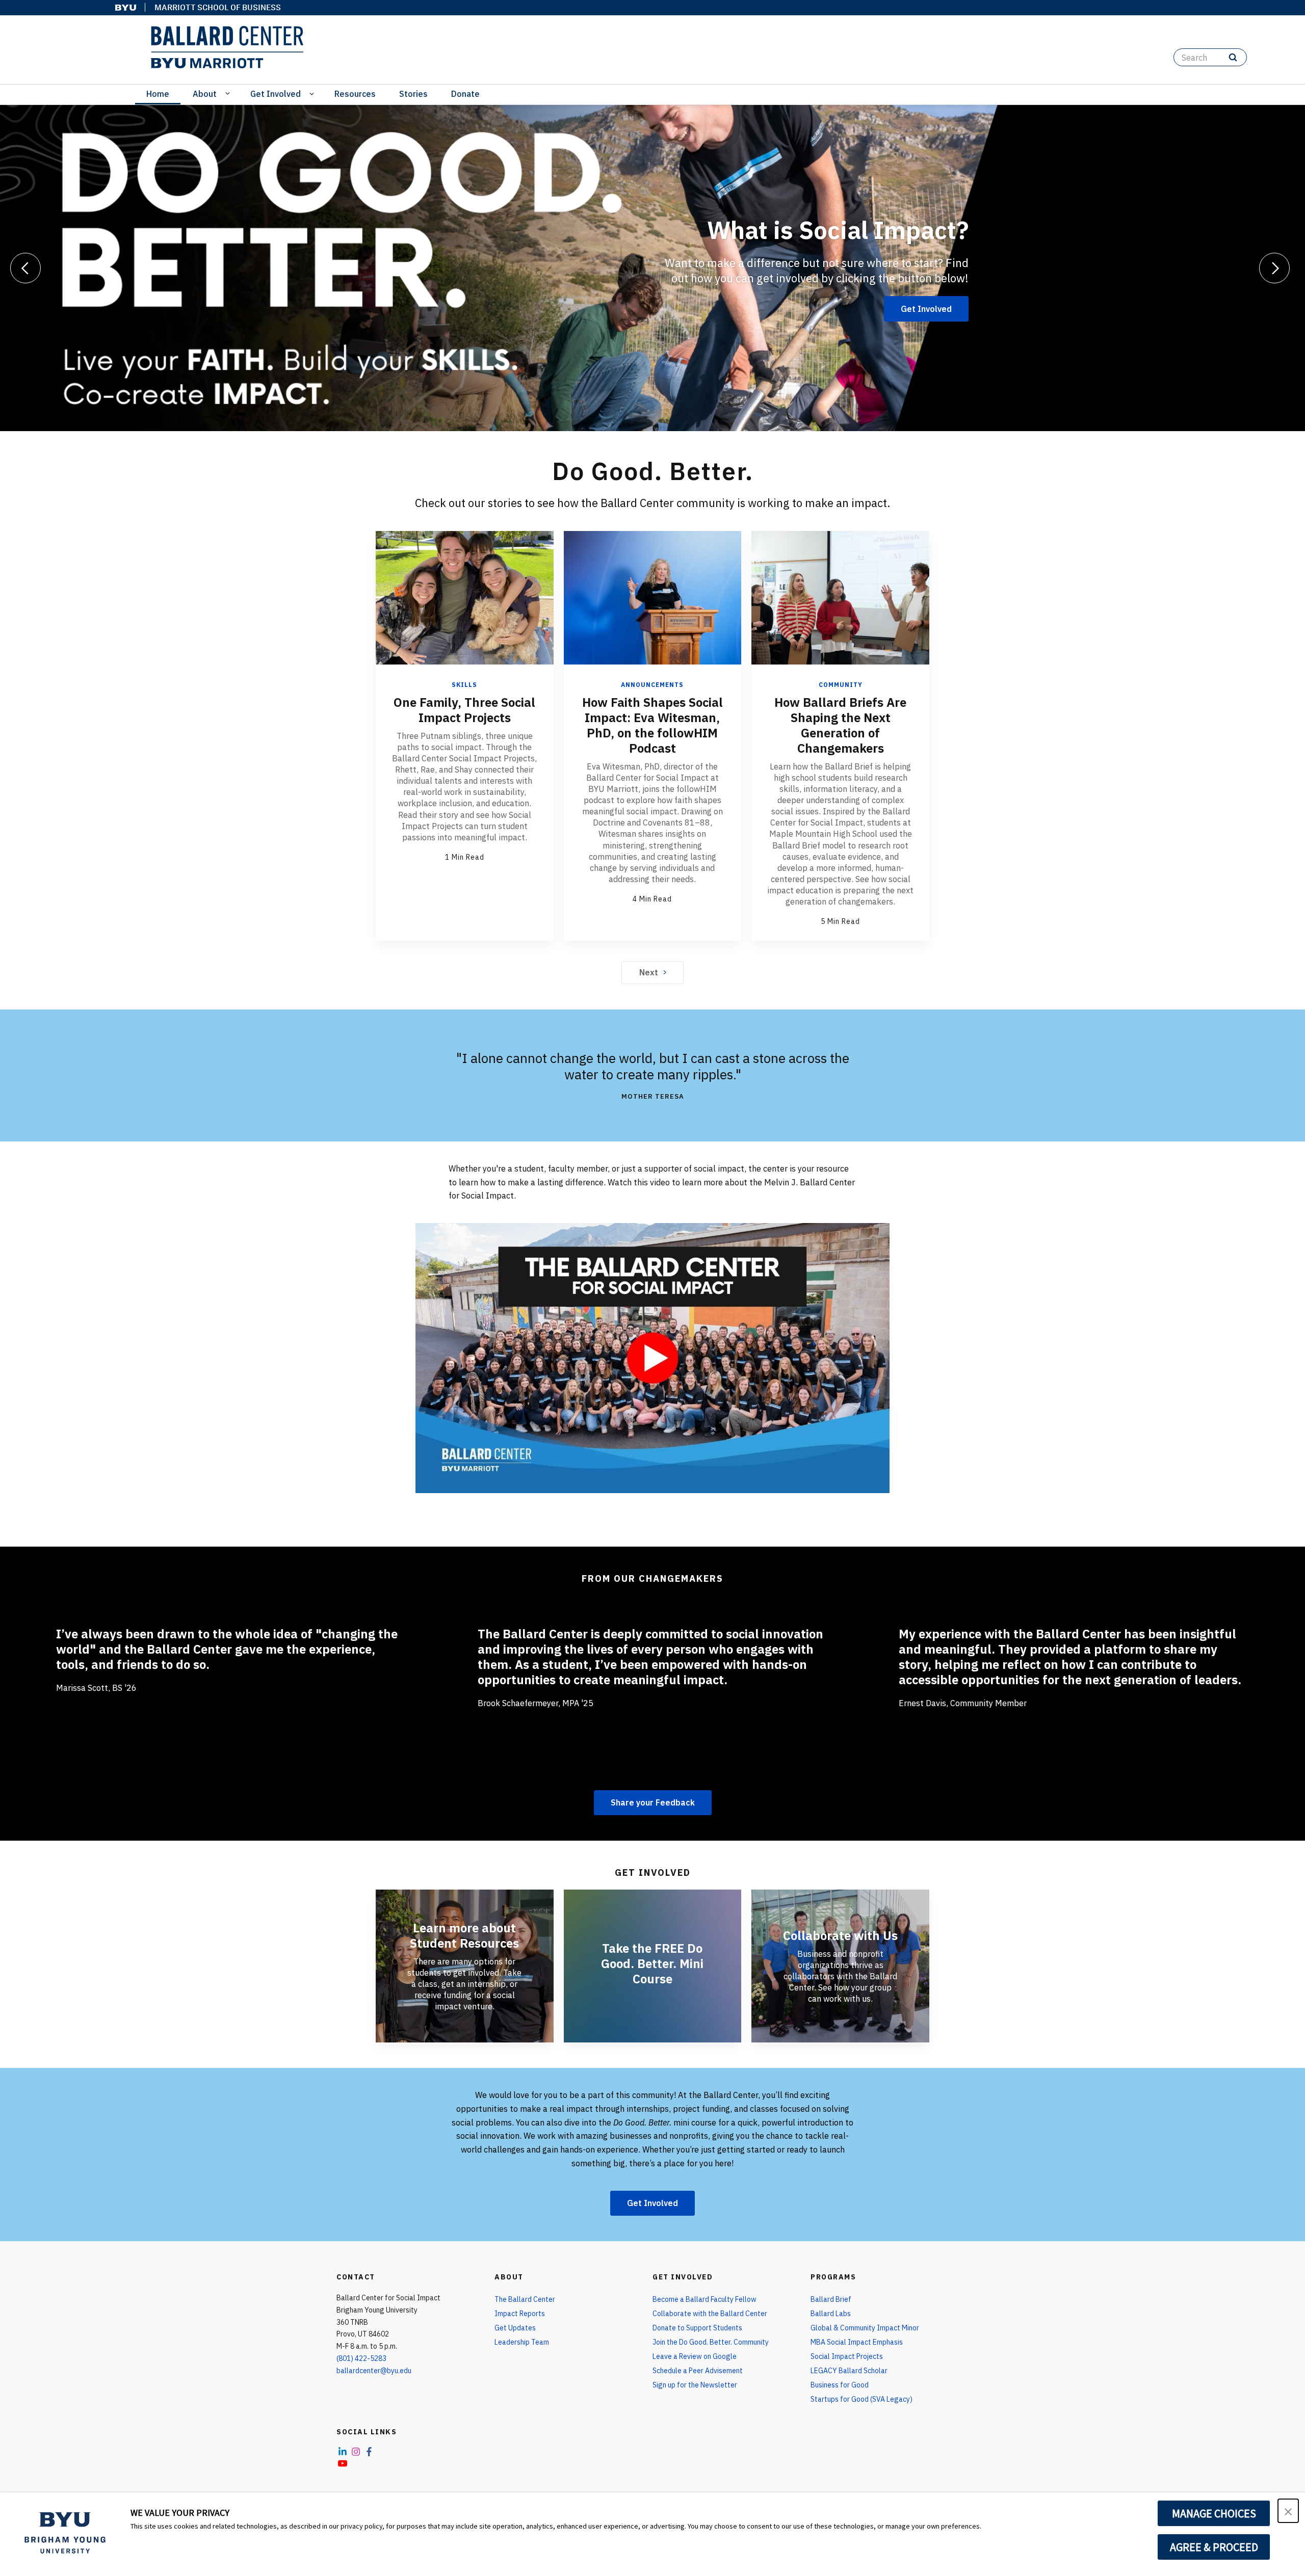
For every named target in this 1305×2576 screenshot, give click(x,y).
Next (649, 972)
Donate (465, 94)
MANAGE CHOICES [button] (1214, 2513)
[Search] (1233, 57)
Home (158, 94)
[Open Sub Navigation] (229, 93)
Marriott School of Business (218, 7)
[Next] (1274, 268)
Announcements (652, 685)
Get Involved (276, 94)
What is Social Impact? (838, 230)
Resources (355, 94)
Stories (413, 94)
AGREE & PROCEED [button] (1214, 2547)
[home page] (227, 47)
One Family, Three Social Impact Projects (464, 710)
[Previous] (25, 268)
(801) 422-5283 (361, 2358)
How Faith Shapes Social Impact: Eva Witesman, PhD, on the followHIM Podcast (652, 725)
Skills (464, 685)
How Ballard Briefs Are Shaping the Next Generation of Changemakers (840, 725)
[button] (1288, 2511)
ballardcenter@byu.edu (374, 2371)
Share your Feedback (653, 1802)
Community (841, 685)
